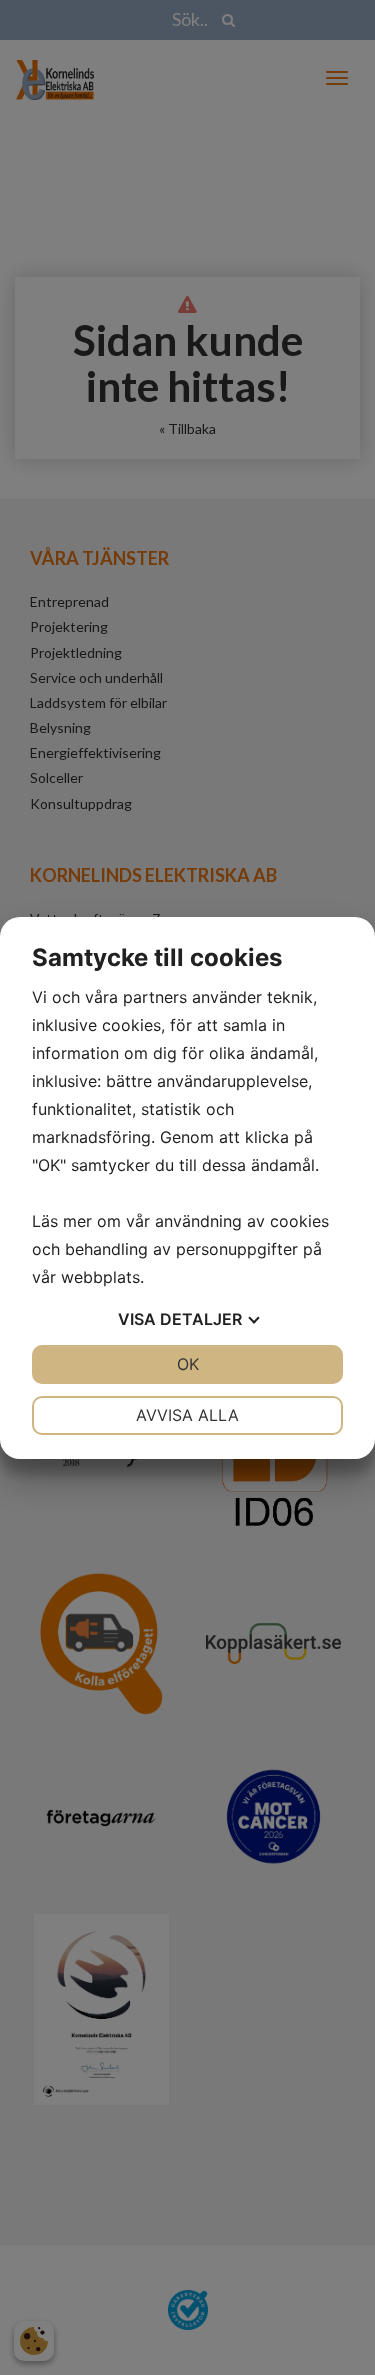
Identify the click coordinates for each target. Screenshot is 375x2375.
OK (188, 1364)
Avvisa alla (187, 1415)
